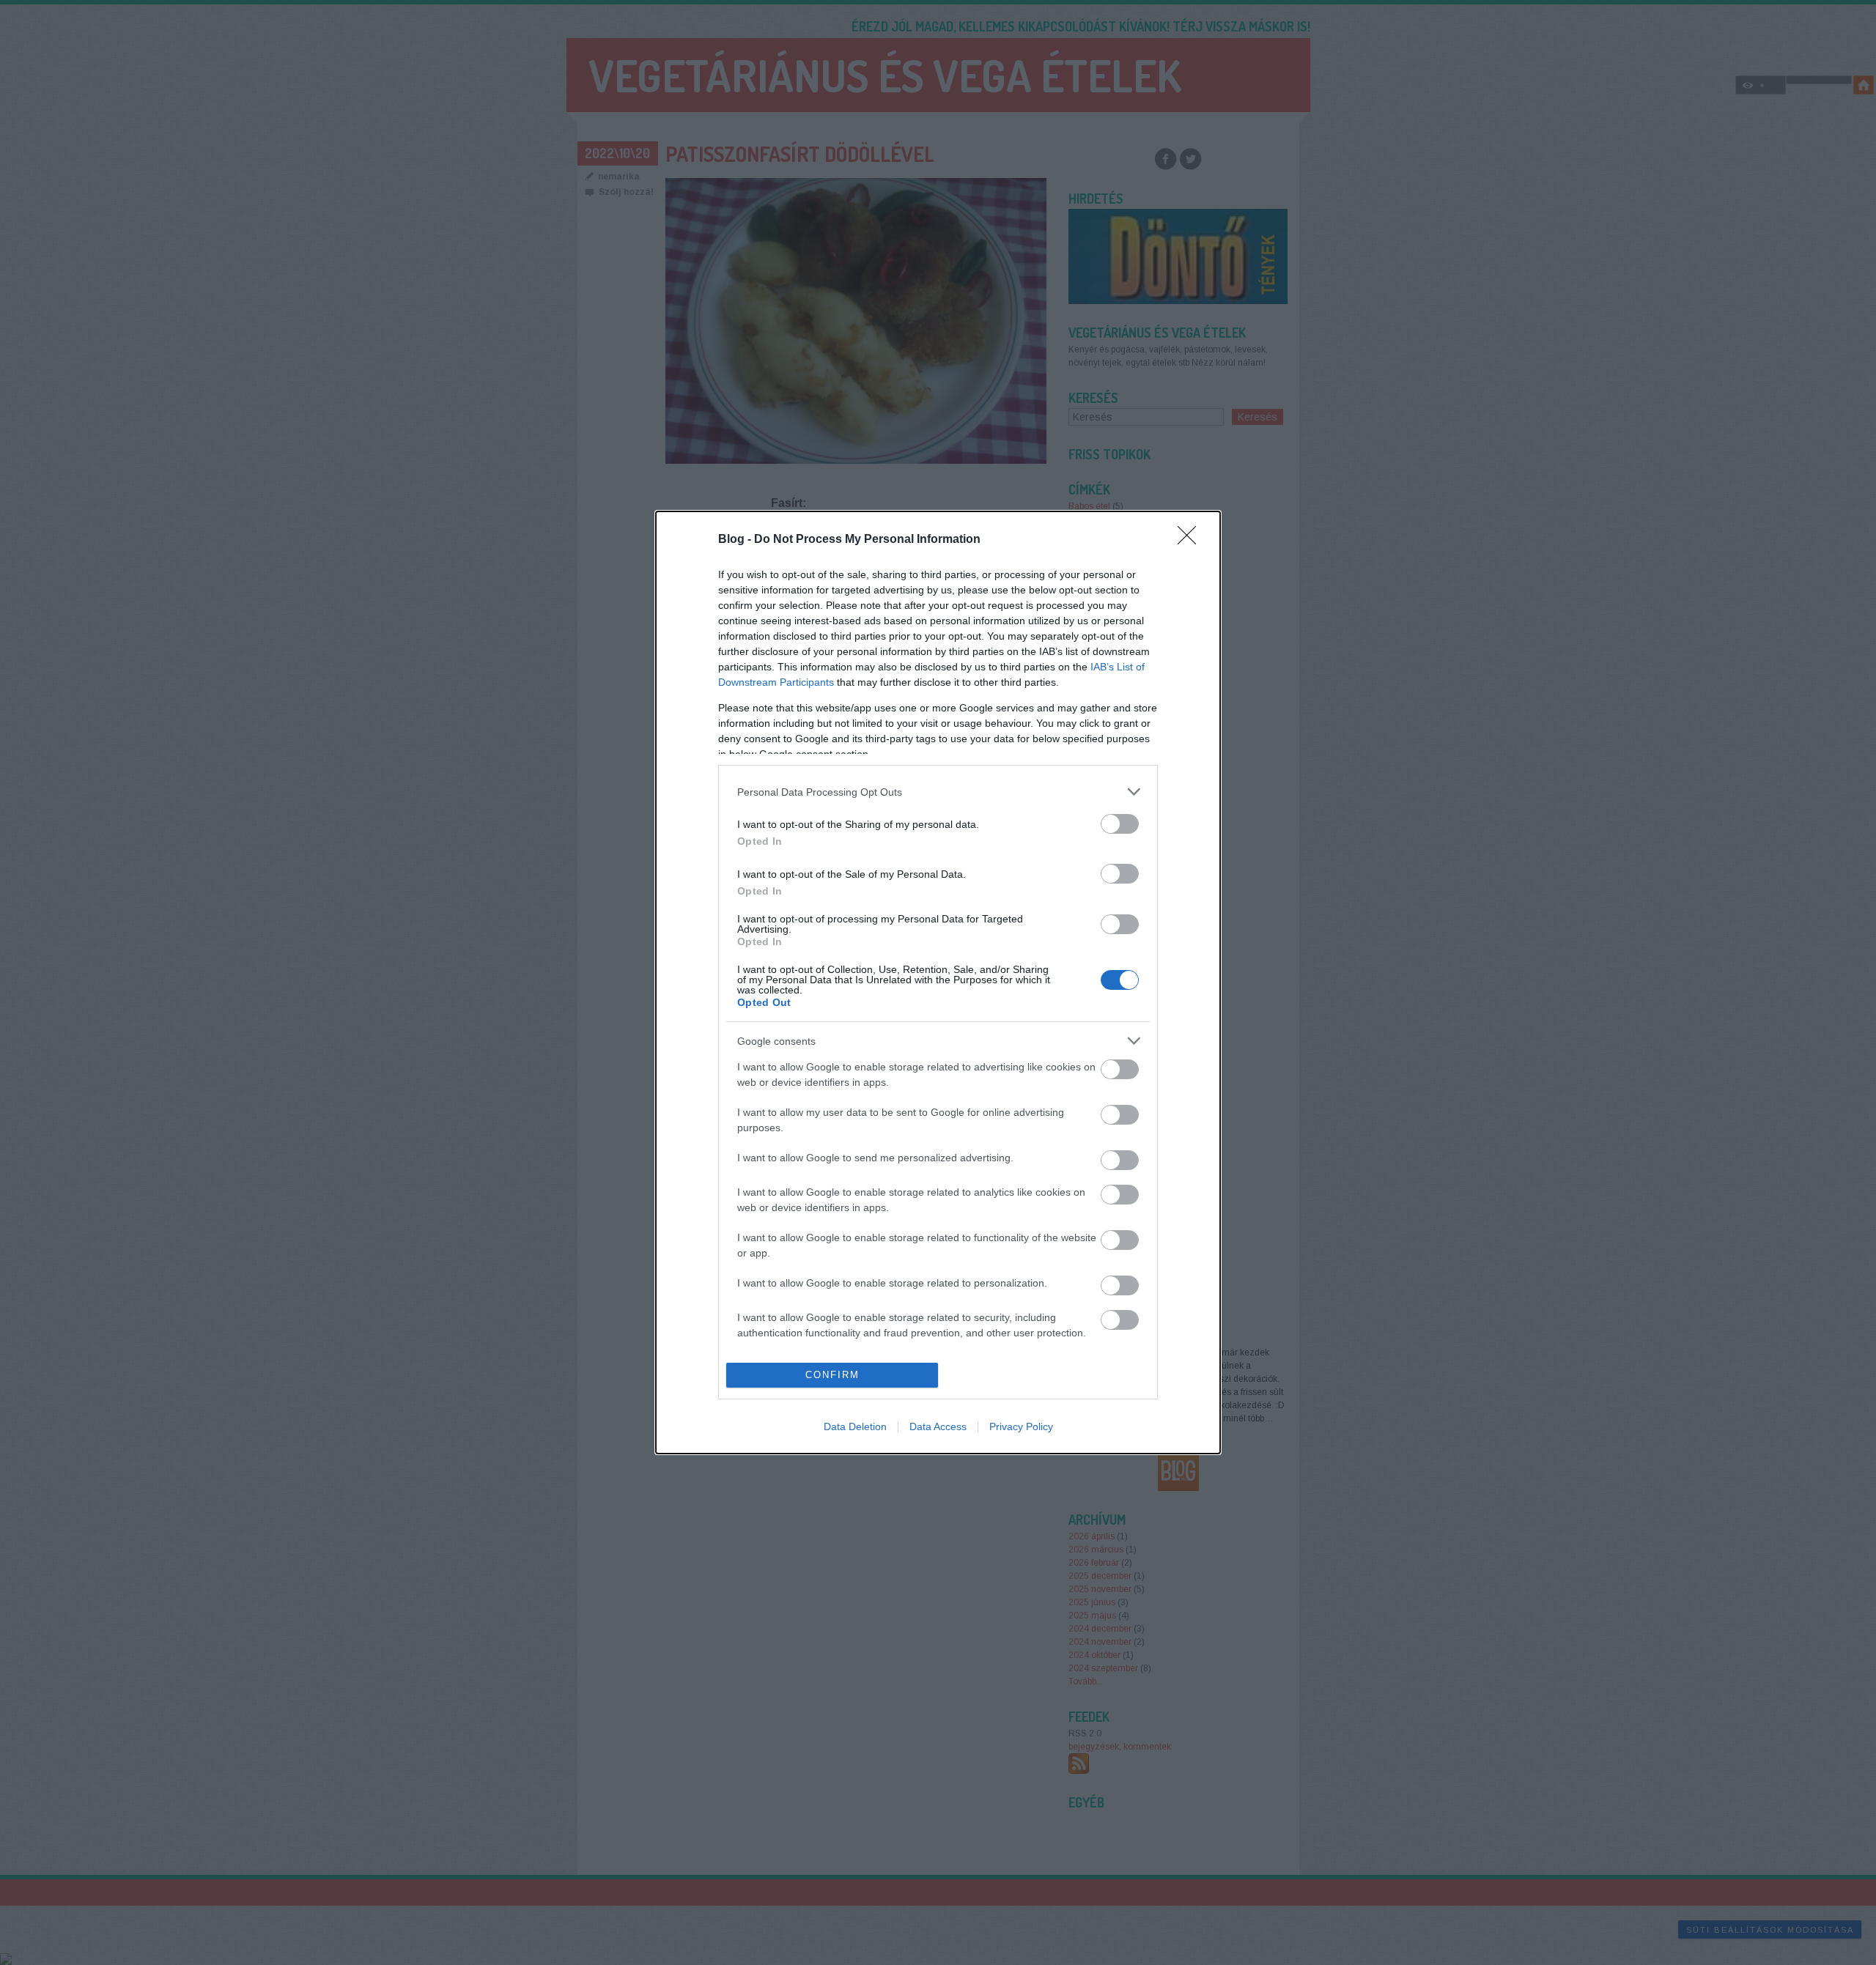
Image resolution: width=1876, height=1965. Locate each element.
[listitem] (938, 792)
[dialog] (938, 982)
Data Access (938, 1426)
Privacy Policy (1021, 1426)
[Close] (1192, 540)
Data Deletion (855, 1426)
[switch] (1120, 824)
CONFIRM (832, 1375)
